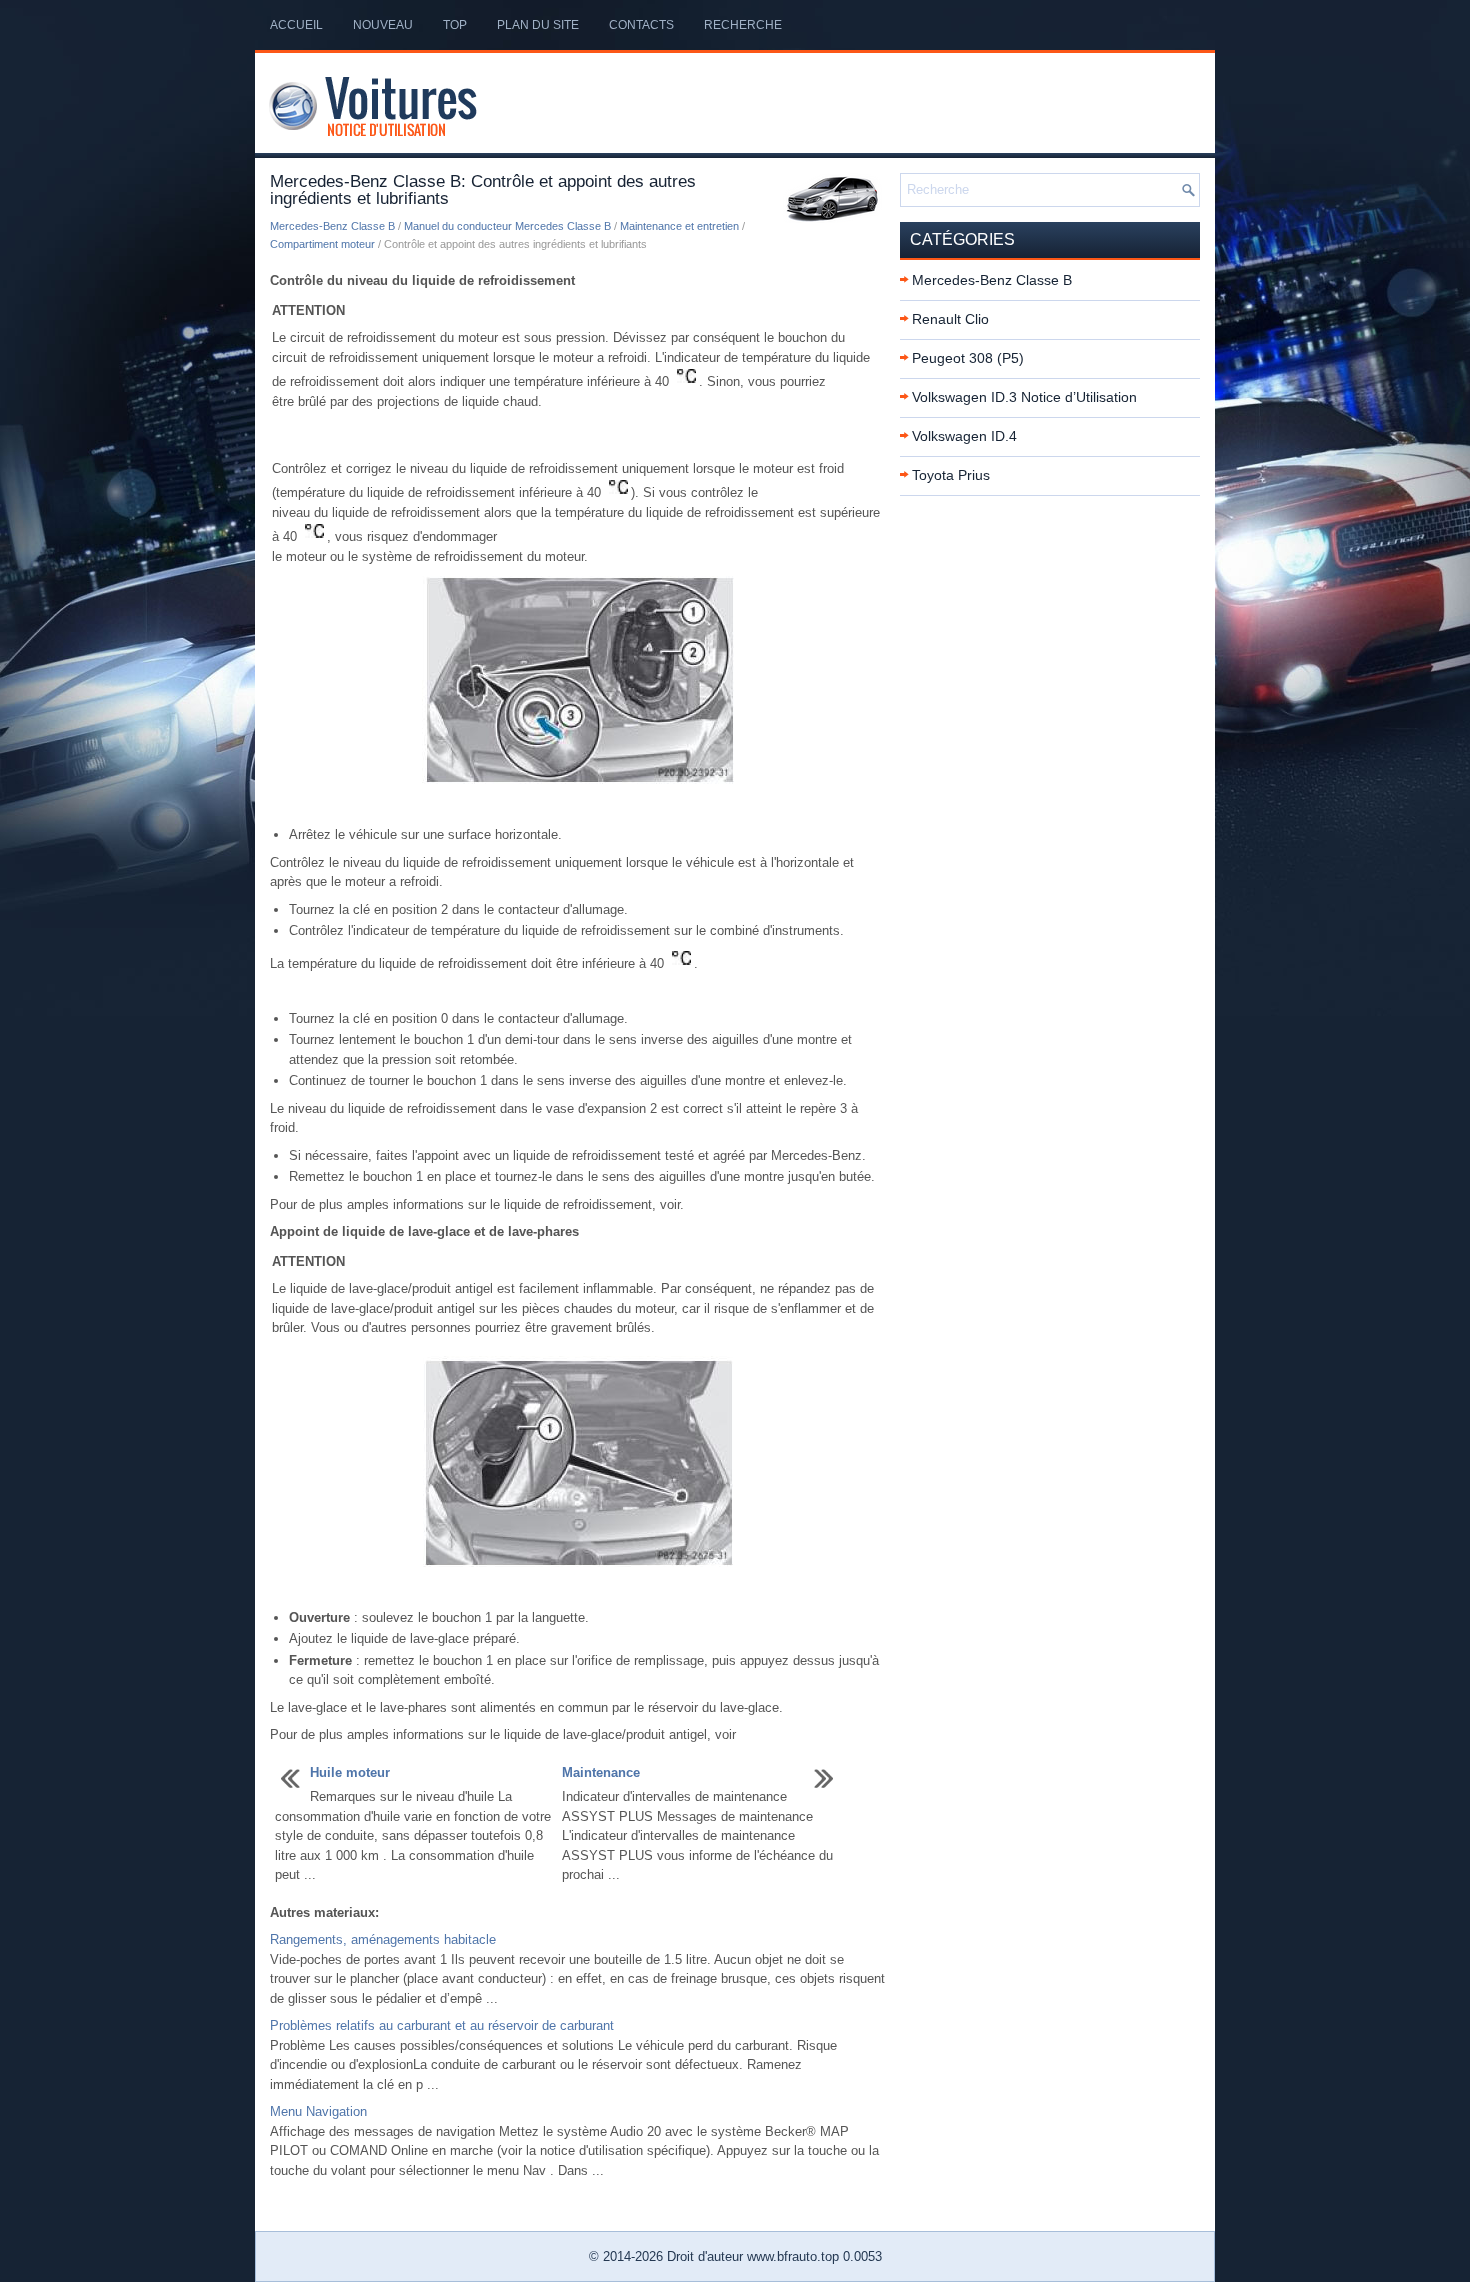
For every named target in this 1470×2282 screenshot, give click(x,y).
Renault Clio (950, 319)
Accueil (296, 25)
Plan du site (538, 25)
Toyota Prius (951, 475)
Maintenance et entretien (679, 226)
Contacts (641, 25)
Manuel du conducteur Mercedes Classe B (507, 226)
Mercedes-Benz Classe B (332, 226)
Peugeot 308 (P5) (968, 358)
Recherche (743, 25)
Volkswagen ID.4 (964, 436)
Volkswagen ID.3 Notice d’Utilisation (1024, 397)
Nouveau (383, 25)
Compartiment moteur (322, 244)
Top (455, 25)
